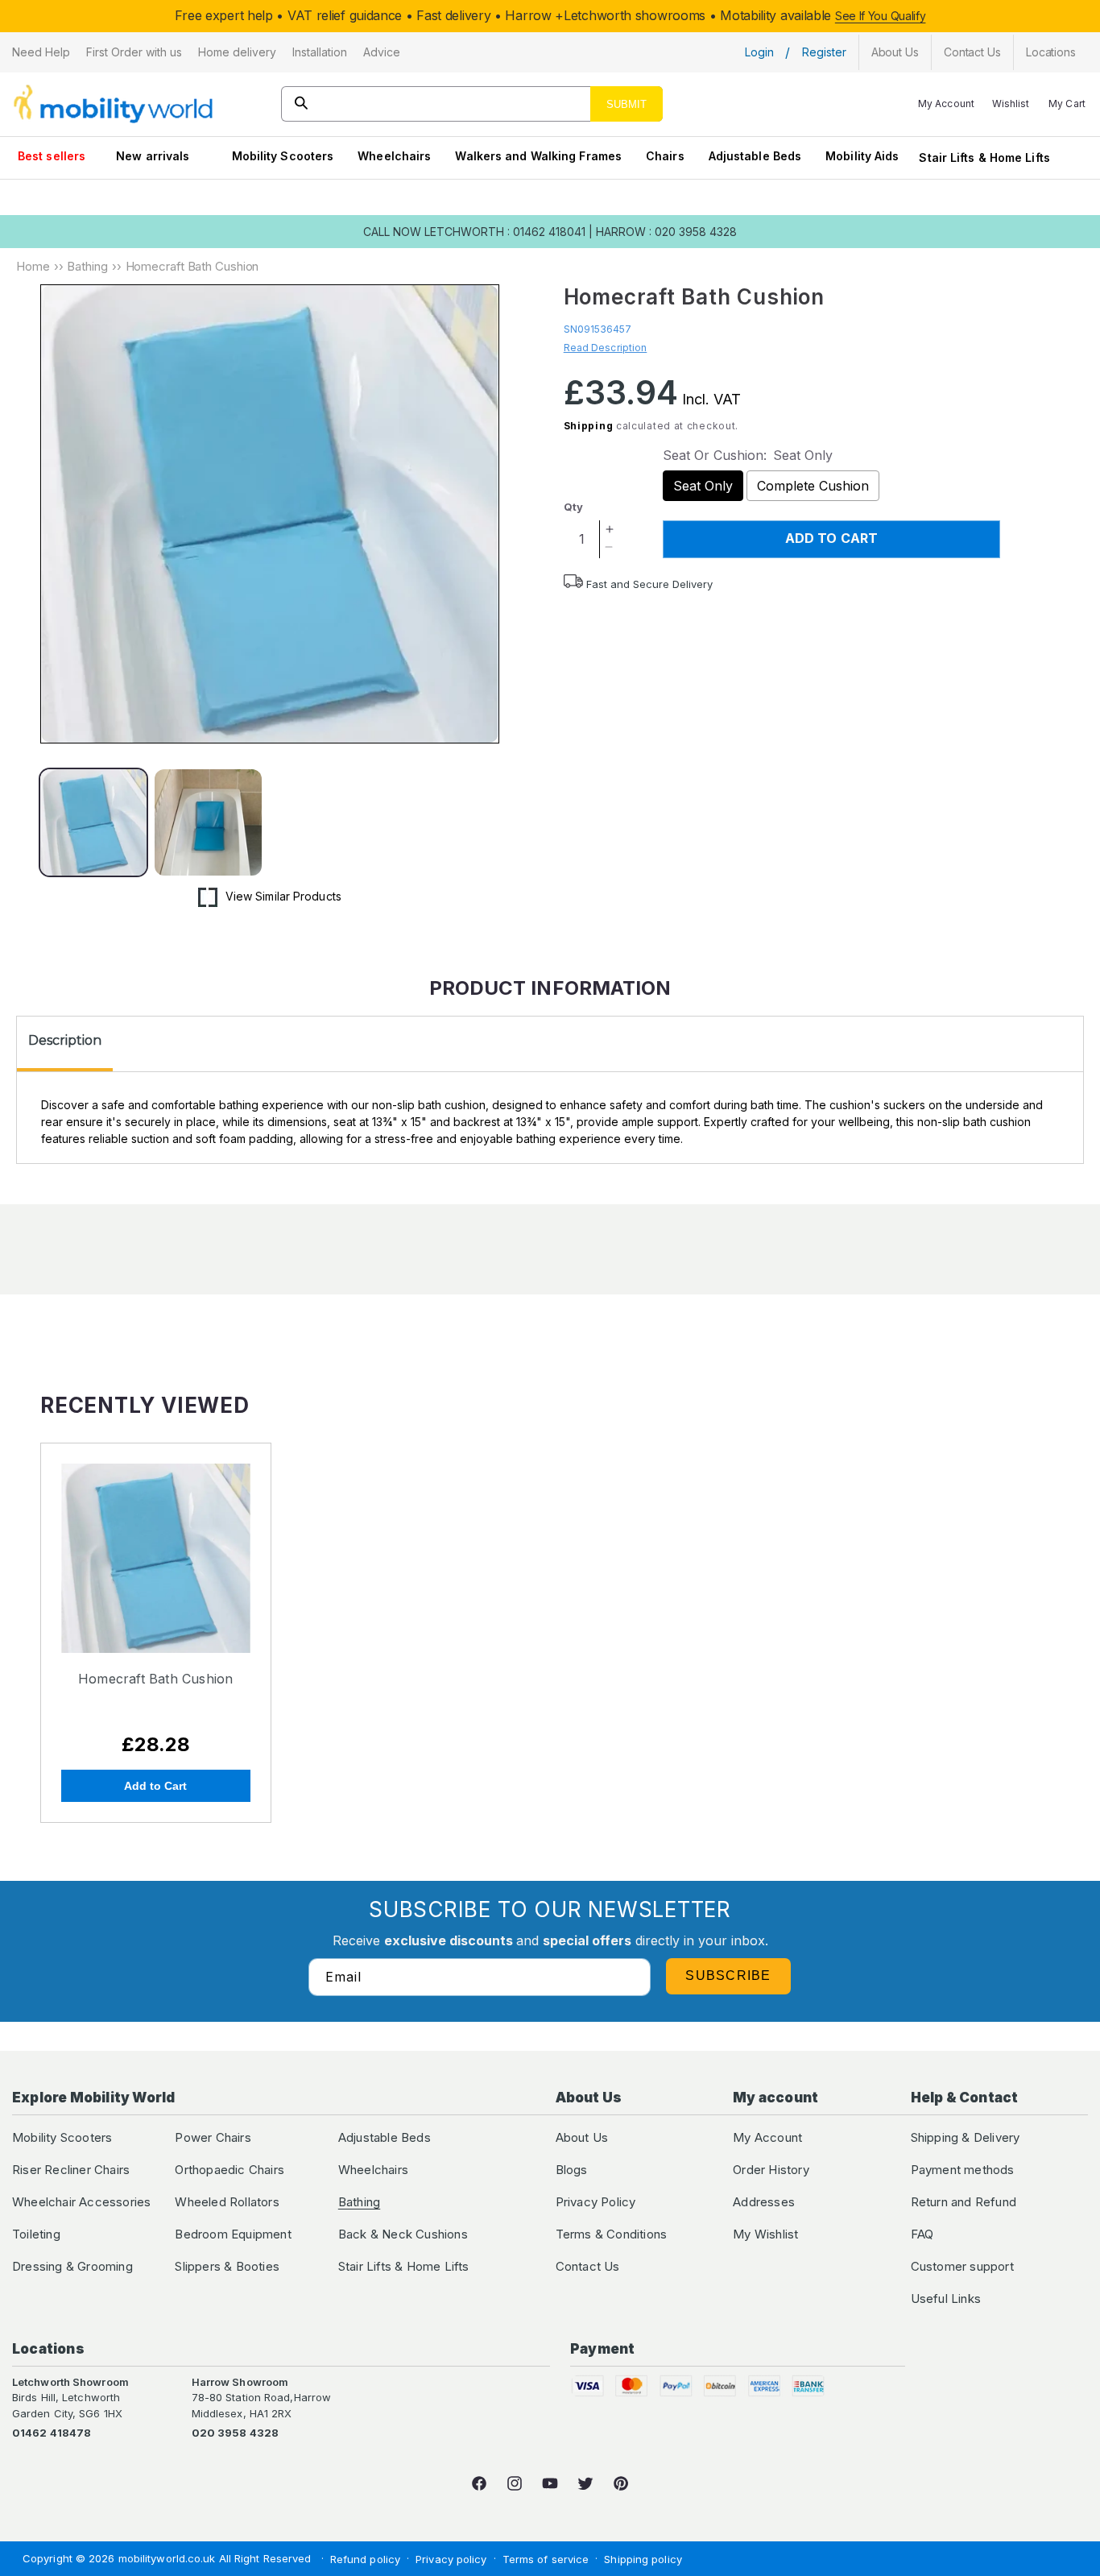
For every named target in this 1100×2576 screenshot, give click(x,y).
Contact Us (588, 2266)
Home (33, 266)
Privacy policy (451, 2559)
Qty (573, 507)
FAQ (922, 2234)
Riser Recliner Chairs (71, 2170)
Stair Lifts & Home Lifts (984, 157)
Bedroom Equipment (233, 2234)
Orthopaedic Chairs (230, 2170)
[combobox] (472, 104)
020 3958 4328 (235, 2433)
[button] (41, 52)
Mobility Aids (862, 156)
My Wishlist (765, 2234)
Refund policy (365, 2559)
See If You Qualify (881, 16)
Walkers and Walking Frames (538, 156)
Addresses (764, 2202)
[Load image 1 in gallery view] (93, 822)
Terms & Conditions (612, 2234)
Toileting (36, 2234)
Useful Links (946, 2299)
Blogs (572, 2170)
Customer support (962, 2266)
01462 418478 (52, 2433)
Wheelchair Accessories (81, 2202)
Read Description (606, 348)
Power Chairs (213, 2137)
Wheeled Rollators (227, 2202)
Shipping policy (643, 2559)
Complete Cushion (813, 486)
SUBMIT (627, 104)
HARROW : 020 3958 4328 (666, 232)
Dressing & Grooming (72, 2266)
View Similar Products (283, 896)
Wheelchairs (394, 156)
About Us (582, 2137)
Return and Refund (964, 2202)
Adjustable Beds (755, 156)
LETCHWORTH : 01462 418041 (505, 232)
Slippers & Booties (227, 2266)
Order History (771, 2170)
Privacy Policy (596, 2202)
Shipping (589, 426)
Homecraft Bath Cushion (155, 1679)
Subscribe (728, 1975)
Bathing (87, 266)
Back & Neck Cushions (403, 2234)
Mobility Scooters (283, 156)
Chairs (665, 156)
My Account (767, 2137)
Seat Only (703, 486)
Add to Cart (155, 1786)
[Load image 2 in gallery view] (208, 822)
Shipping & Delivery (966, 2137)
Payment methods (963, 2170)
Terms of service (546, 2559)
